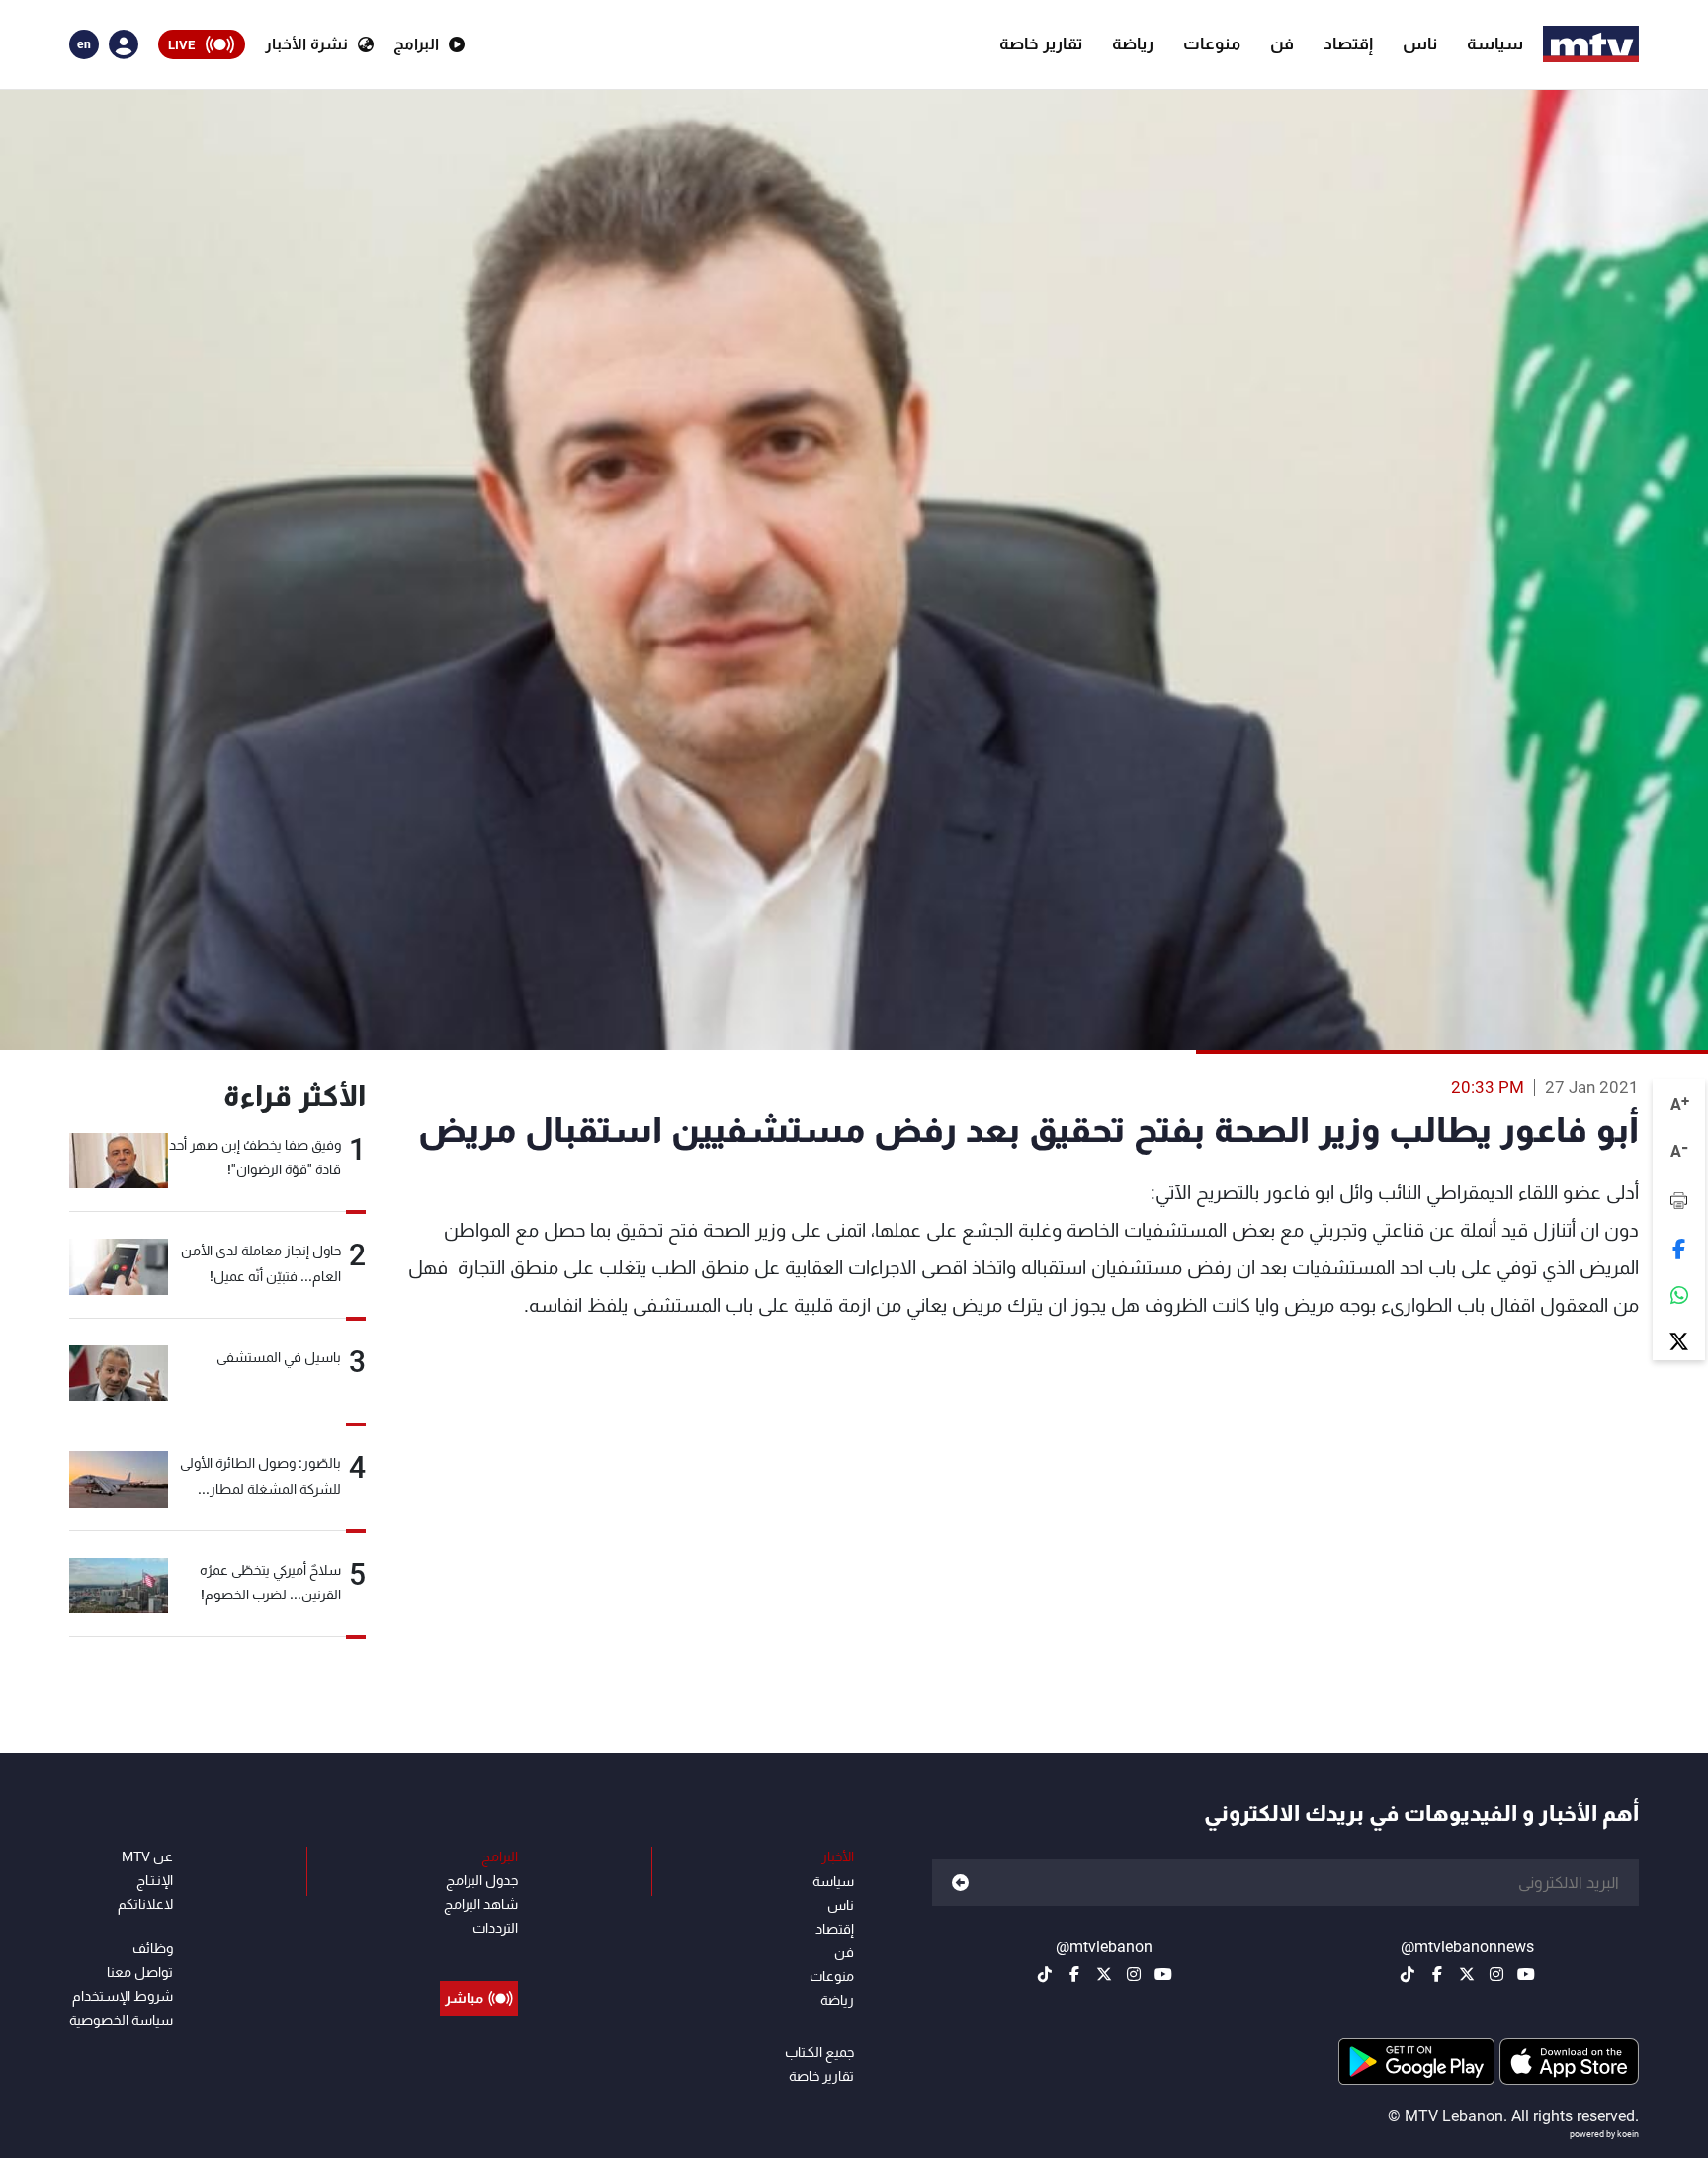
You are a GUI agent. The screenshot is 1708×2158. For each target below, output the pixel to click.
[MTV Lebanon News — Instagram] (1496, 1974)
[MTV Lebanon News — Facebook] (1437, 1974)
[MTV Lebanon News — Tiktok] (1408, 1974)
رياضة (1133, 43)
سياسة (1495, 43)
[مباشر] (479, 1953)
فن (1282, 43)
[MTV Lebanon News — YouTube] (1526, 1974)
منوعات (1212, 43)
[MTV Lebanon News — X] (1467, 1974)
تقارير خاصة (1041, 43)
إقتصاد (1348, 43)
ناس (1420, 43)
